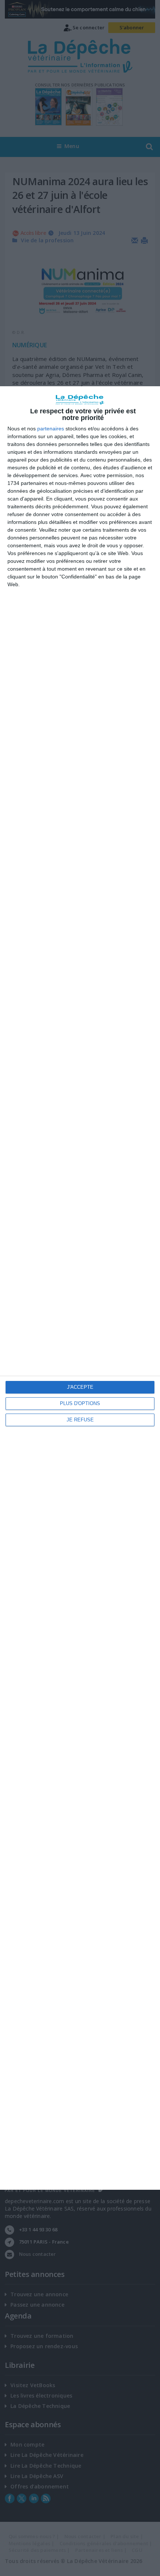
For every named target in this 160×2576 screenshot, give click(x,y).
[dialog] (80, 1288)
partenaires (51, 429)
